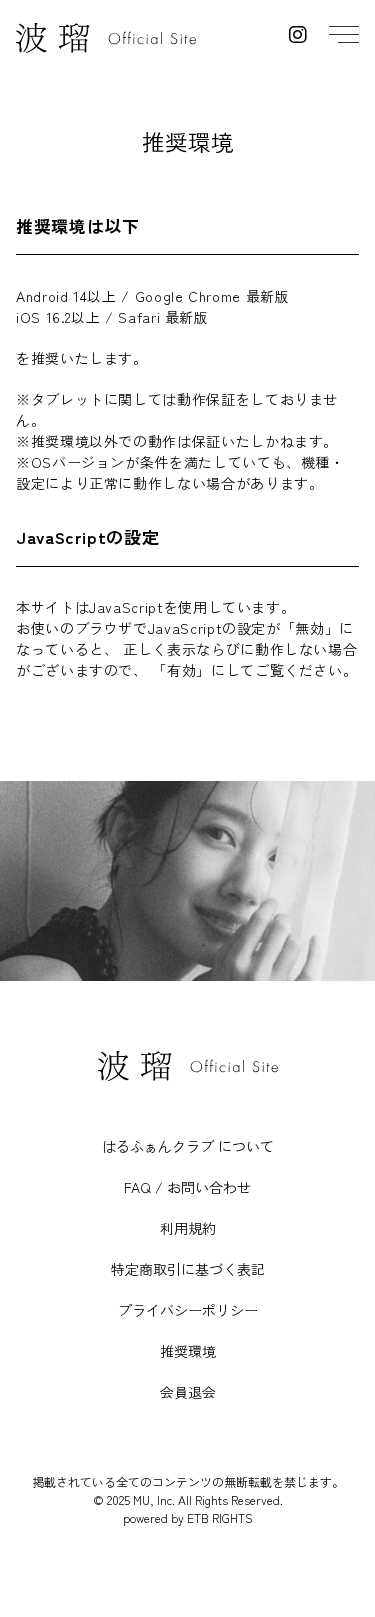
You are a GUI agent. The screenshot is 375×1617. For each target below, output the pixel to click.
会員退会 (188, 1392)
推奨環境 (188, 1351)
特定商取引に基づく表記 (188, 1269)
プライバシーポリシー (188, 1310)
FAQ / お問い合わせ (187, 1187)
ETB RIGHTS (220, 1517)
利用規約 (188, 1228)
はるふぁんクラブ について (188, 1146)
